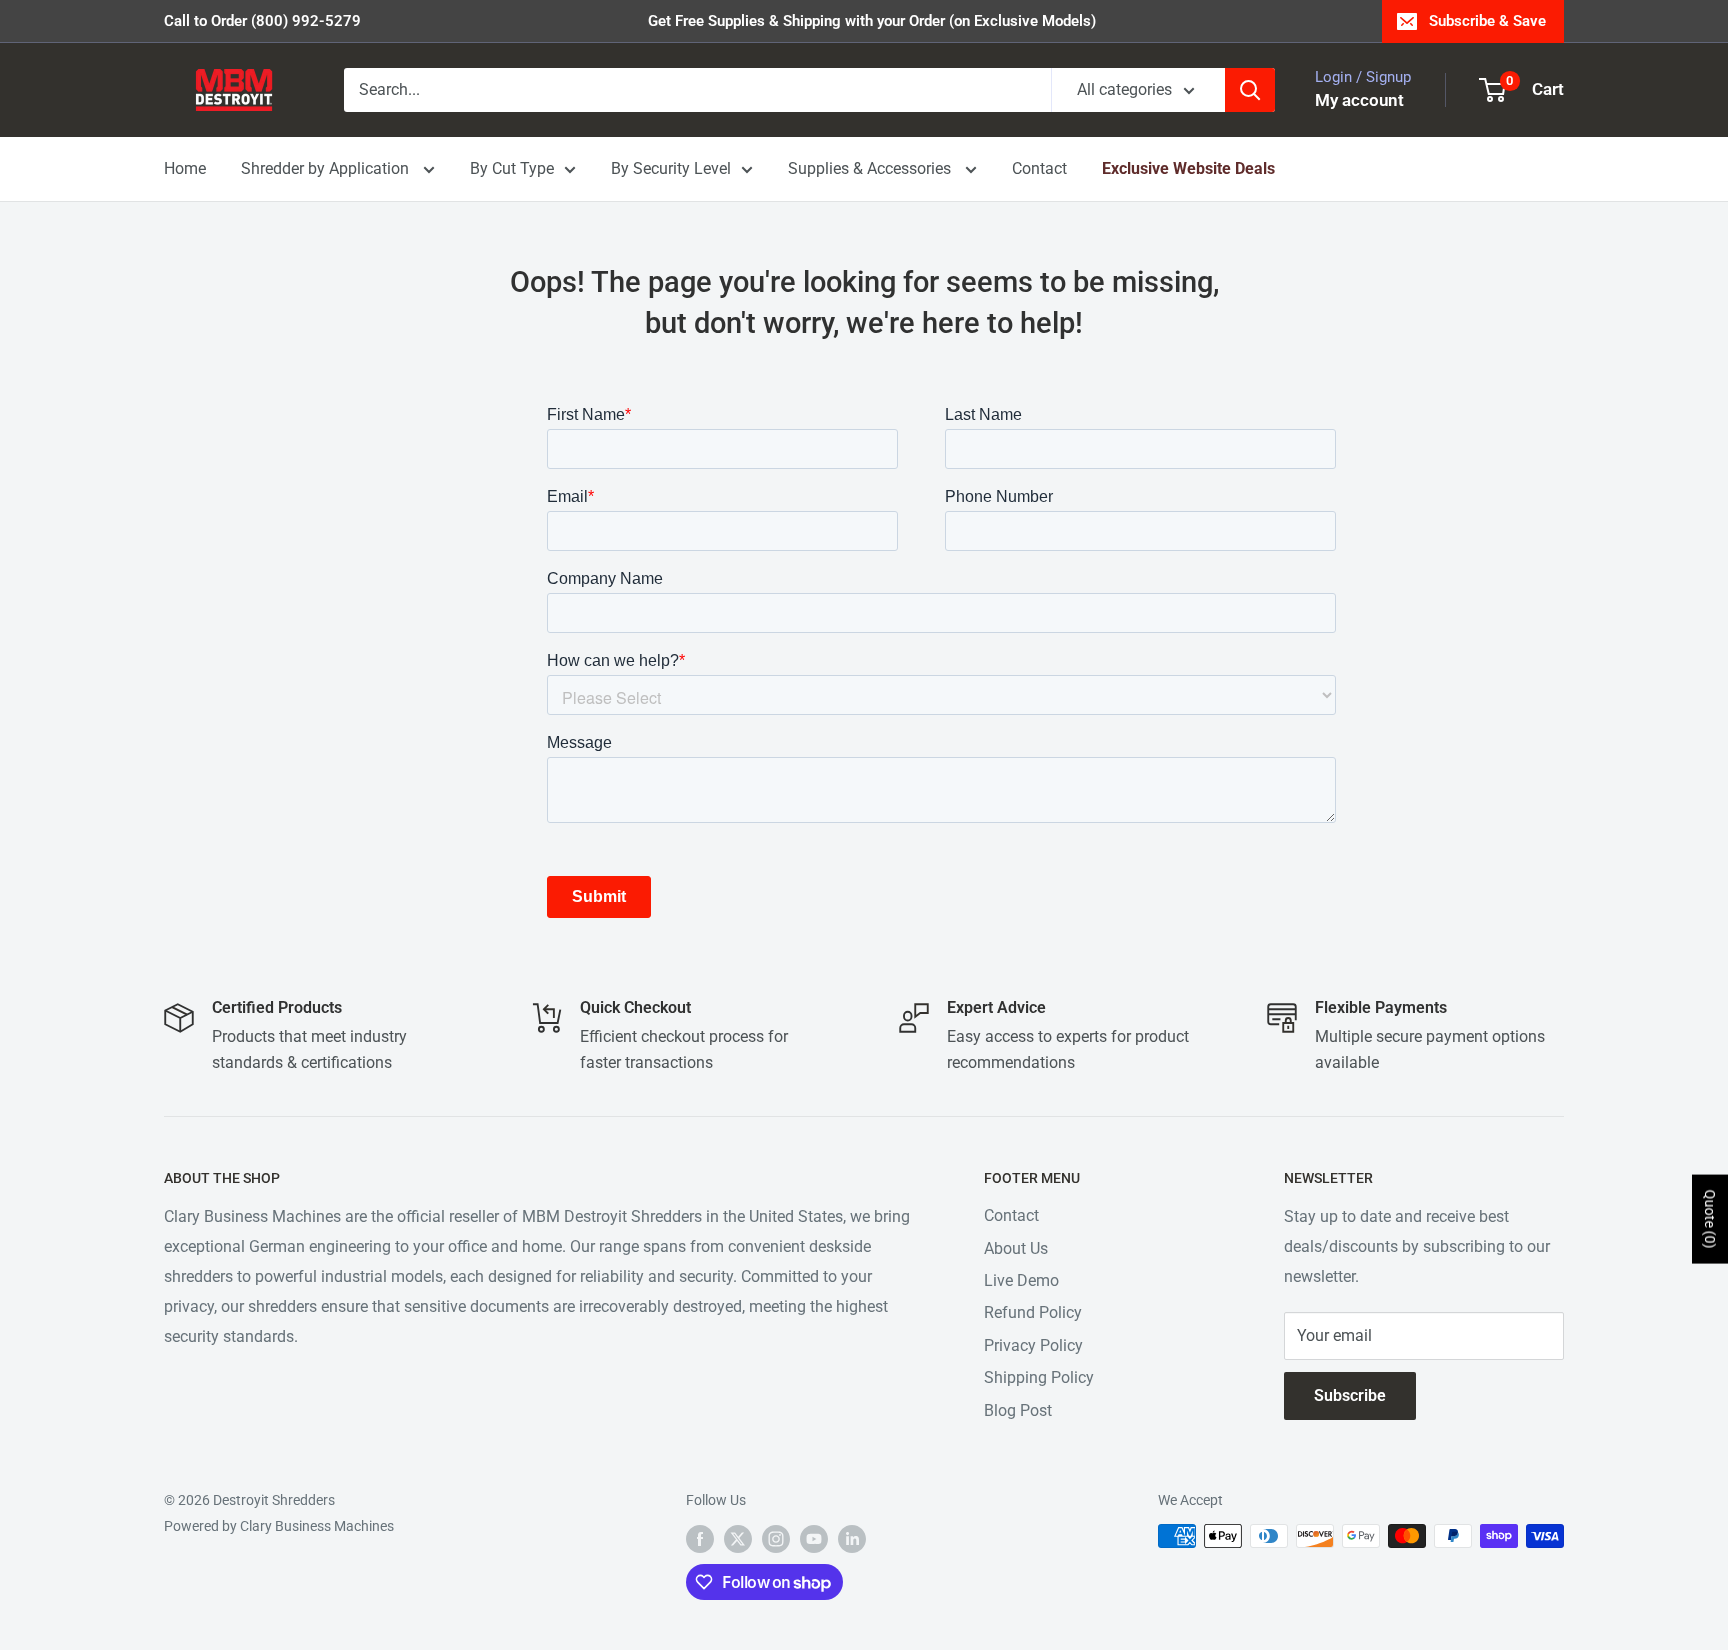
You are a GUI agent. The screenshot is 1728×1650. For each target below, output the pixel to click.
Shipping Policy (1039, 1377)
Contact (1039, 168)
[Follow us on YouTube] (814, 1538)
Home (185, 168)
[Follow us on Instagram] (776, 1538)
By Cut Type (512, 168)
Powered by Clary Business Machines (279, 1526)
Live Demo (1021, 1280)
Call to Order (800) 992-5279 (262, 21)
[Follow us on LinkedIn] (852, 1538)
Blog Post (1018, 1410)
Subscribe (1350, 1395)
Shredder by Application (327, 168)
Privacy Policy (1033, 1345)
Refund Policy (1033, 1312)
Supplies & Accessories (871, 168)
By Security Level (671, 168)
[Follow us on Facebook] (700, 1538)
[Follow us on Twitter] (738, 1538)
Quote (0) (1710, 1219)
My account (1359, 100)
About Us (1016, 1248)
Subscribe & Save (1487, 21)
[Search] (1250, 90)
